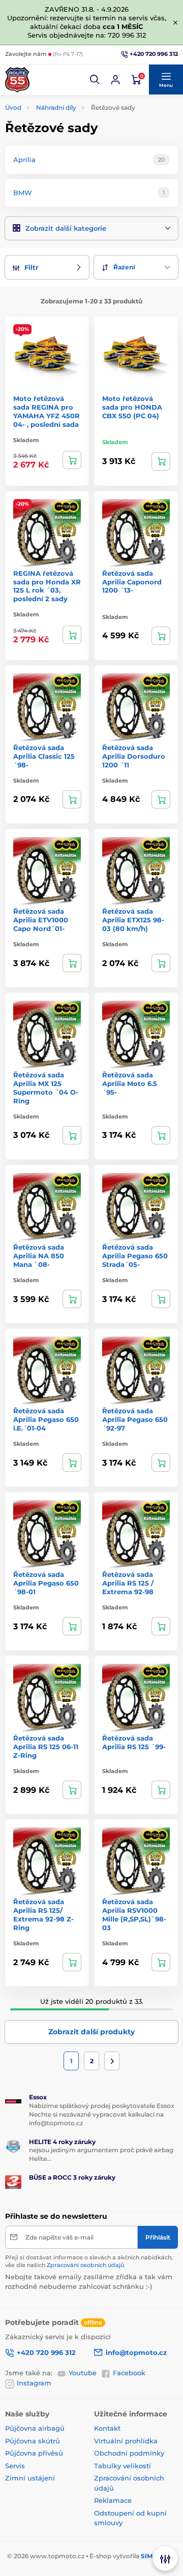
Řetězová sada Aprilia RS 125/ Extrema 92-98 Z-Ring (43, 1915)
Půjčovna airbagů (35, 2428)
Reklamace (113, 2500)
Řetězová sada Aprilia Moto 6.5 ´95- (130, 1083)
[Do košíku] (72, 460)
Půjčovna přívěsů (34, 2453)
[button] (95, 80)
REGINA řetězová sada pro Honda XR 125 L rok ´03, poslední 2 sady (47, 586)
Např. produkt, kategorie (70, 101)
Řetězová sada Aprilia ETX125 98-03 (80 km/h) (133, 920)
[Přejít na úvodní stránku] (17, 80)
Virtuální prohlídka (126, 2441)
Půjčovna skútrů (33, 2441)
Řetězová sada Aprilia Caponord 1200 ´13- (132, 582)
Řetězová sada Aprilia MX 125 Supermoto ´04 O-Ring (46, 1088)
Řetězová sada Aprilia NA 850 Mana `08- (39, 1256)
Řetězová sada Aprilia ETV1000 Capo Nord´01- (41, 920)
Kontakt (107, 2428)
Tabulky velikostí (123, 2466)
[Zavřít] (175, 22)
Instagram (34, 2383)
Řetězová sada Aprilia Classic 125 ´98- (44, 756)
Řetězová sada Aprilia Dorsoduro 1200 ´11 (134, 756)
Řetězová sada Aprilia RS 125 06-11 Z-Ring (46, 1747)
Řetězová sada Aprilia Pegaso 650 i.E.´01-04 (46, 1419)
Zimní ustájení (30, 2478)
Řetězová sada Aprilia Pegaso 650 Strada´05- (135, 1256)
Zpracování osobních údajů (85, 2265)
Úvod (13, 107)
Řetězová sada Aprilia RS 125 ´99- (134, 1742)
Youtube (83, 2373)
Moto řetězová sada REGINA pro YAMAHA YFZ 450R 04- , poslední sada (47, 411)
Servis (15, 2466)
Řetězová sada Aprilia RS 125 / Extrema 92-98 (128, 1583)
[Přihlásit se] (115, 80)
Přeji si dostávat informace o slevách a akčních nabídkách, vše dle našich (89, 2261)
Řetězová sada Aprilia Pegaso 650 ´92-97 (135, 1419)
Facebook (129, 2373)
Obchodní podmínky (129, 2453)
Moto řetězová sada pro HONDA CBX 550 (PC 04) (132, 407)
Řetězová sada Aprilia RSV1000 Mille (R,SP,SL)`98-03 (134, 1915)
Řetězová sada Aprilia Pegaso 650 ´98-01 (46, 1583)
